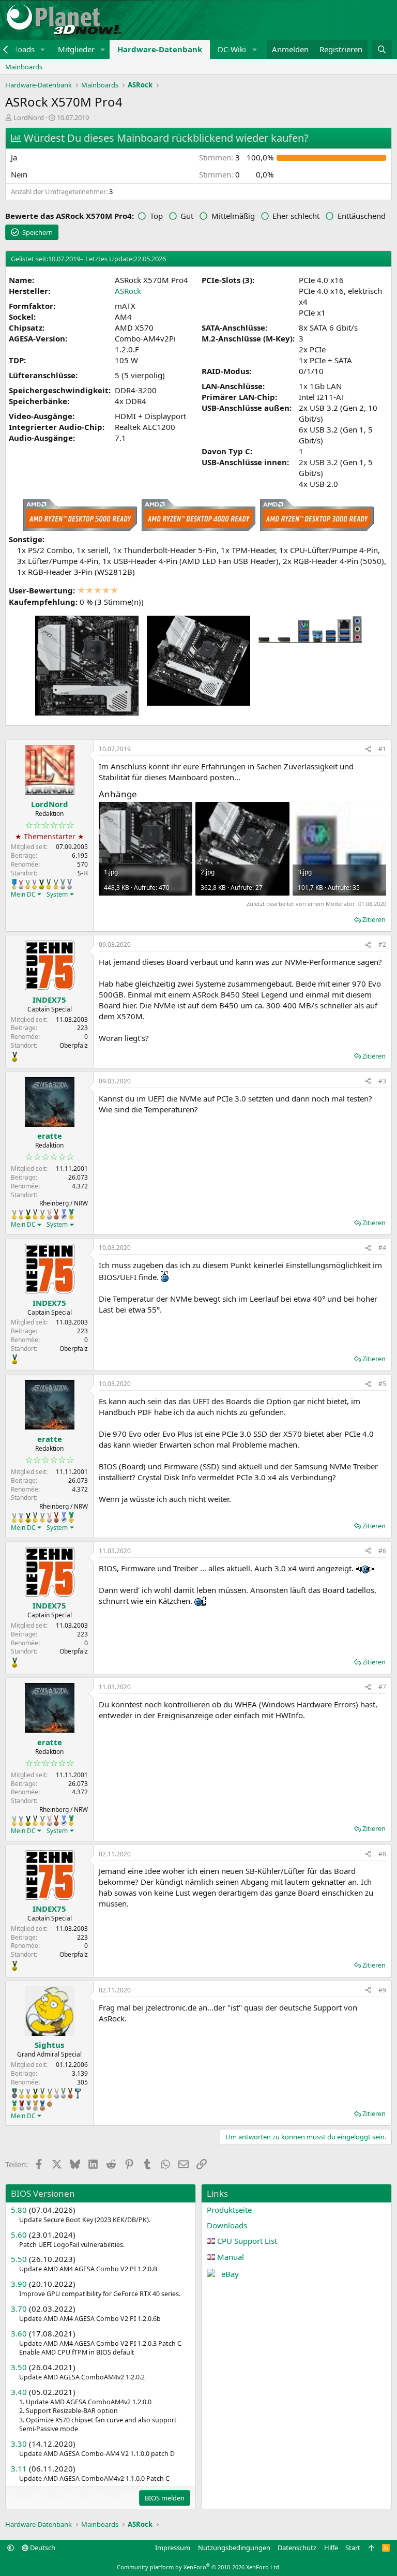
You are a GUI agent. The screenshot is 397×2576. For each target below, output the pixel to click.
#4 (382, 1248)
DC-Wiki (232, 49)
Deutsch (42, 2548)
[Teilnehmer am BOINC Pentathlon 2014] (41, 884)
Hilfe (331, 2548)
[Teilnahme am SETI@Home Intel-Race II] (64, 1214)
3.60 (19, 2333)
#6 (382, 1551)
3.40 (19, 2392)
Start (353, 2548)
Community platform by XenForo (199, 2567)
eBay (230, 2274)
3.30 (19, 2444)
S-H (83, 873)
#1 (382, 749)
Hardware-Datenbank (160, 49)
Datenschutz (297, 2548)
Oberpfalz (74, 1045)
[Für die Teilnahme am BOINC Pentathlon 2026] (50, 2104)
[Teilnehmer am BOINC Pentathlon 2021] (71, 1214)
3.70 (19, 2309)
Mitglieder (76, 49)
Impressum (173, 2548)
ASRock (128, 291)
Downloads (227, 2225)
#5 (382, 1384)
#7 (382, 1687)
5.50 (19, 2259)
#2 (382, 944)
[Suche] (382, 49)
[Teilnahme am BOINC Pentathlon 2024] (35, 2106)
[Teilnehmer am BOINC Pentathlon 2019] (63, 884)
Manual (231, 2257)
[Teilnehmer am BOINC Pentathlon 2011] (21, 884)
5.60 (19, 2235)
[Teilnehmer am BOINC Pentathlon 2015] (49, 884)
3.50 (19, 2367)
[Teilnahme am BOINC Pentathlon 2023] (29, 2105)
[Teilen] (368, 749)
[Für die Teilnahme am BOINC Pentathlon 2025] (42, 2106)
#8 (382, 1854)
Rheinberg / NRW (64, 1203)
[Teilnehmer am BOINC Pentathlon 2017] (49, 1214)
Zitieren (374, 919)
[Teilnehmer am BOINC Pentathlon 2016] (56, 884)
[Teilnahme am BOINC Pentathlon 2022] (22, 2106)
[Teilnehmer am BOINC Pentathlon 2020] (56, 1214)
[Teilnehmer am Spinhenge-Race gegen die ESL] (14, 2093)
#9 (382, 1990)
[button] (43, 49)
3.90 (19, 2284)
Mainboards (24, 67)
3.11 (19, 2468)
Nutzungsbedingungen (234, 2548)
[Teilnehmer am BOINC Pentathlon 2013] (34, 884)
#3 (382, 1081)
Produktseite (229, 2210)
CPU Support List (247, 2241)
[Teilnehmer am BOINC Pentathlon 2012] (28, 884)
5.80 (19, 2210)
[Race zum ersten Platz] (14, 884)
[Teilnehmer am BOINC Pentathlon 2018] (70, 884)
